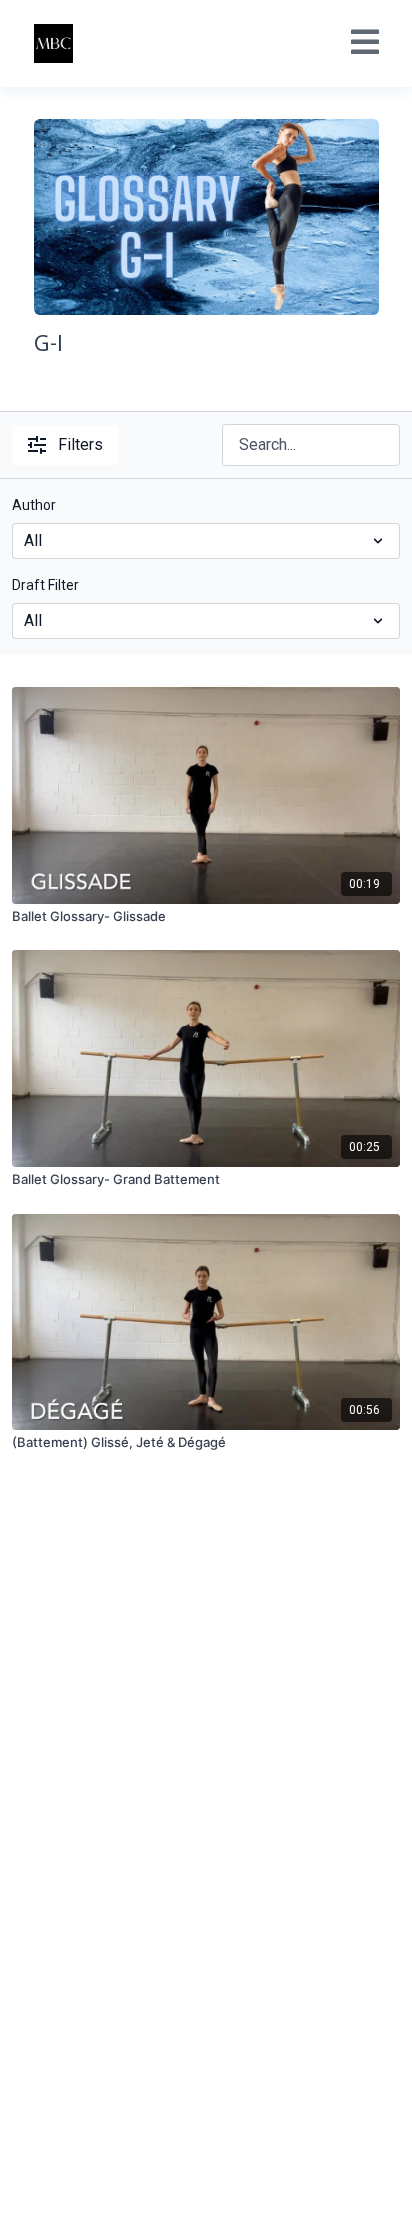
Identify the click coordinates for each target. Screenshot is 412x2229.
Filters (80, 444)
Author (34, 505)
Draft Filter (45, 585)
